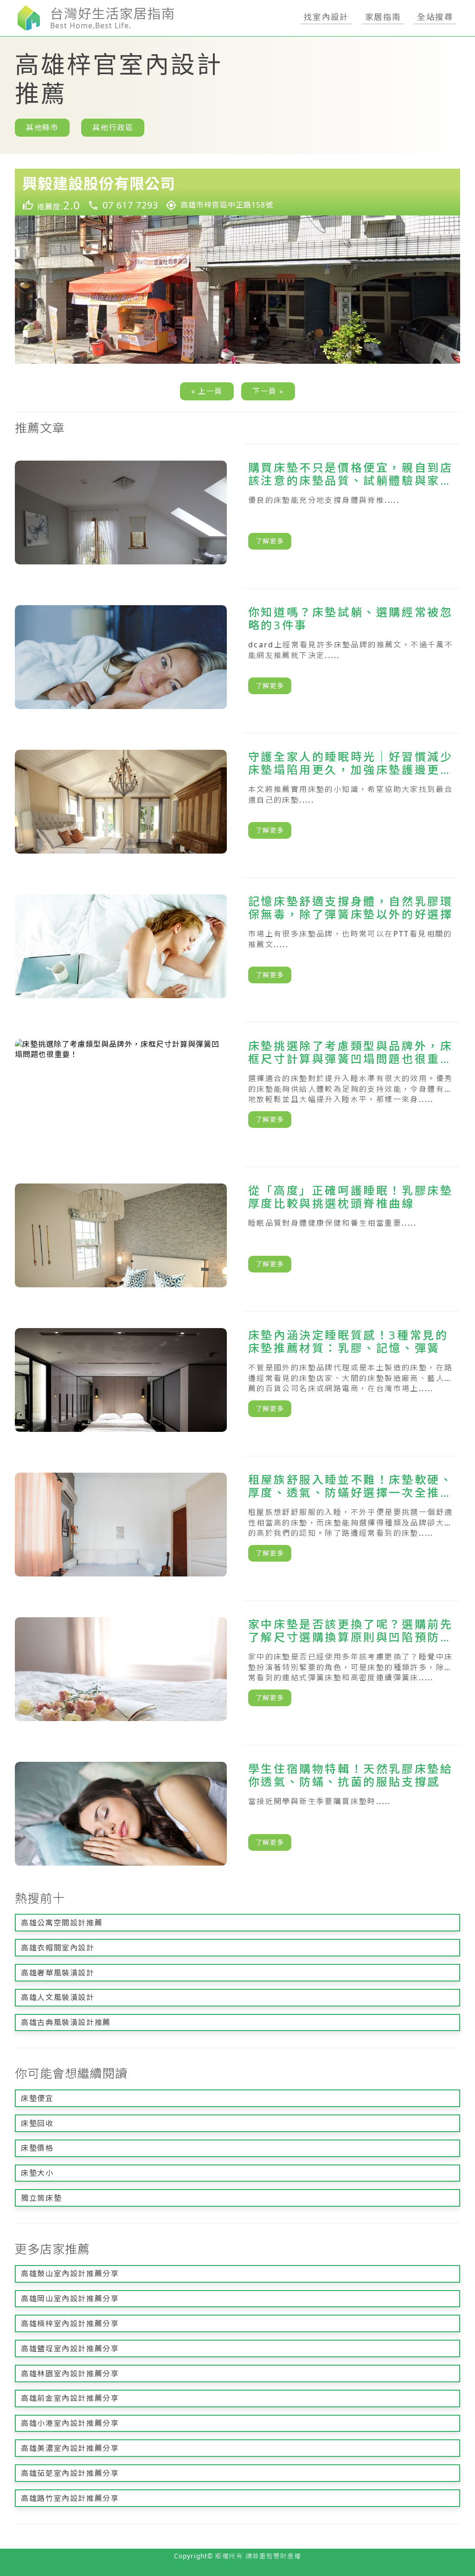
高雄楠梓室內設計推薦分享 (70, 2323)
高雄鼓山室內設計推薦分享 (70, 2273)
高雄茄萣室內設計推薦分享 (70, 2473)
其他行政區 (113, 127)
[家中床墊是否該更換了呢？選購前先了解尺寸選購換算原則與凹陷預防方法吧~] (237, 1669)
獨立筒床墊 (41, 2198)
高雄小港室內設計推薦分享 (70, 2423)
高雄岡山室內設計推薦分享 (70, 2298)
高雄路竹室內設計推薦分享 (70, 2498)
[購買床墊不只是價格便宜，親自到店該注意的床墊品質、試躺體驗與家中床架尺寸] (237, 513)
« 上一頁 (207, 391)
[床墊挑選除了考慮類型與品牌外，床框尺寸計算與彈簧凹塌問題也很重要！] (237, 1091)
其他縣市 (42, 127)
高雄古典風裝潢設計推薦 (66, 2022)
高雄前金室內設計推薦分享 (70, 2398)
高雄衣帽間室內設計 (58, 1948)
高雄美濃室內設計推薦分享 (70, 2448)
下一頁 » (268, 391)
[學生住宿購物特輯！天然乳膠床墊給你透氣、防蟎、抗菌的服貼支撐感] (237, 1814)
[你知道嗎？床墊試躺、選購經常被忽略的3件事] (237, 657)
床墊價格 (37, 2148)
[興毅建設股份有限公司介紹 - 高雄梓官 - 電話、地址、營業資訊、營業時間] (237, 192)
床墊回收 (37, 2123)
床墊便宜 (37, 2098)
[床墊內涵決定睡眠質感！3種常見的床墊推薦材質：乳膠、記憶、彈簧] (237, 1380)
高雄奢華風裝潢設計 (58, 1973)
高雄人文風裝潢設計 (58, 1997)
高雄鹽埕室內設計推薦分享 (70, 2348)
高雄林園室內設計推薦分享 (70, 2373)
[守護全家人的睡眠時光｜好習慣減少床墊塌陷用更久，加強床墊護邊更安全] (237, 802)
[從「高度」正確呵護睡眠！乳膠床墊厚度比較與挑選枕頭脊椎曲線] (237, 1235)
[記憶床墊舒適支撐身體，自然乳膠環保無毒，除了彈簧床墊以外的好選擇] (237, 946)
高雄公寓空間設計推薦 (62, 1923)
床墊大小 (37, 2173)
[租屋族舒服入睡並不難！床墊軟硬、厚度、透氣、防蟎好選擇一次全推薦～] (237, 1525)
